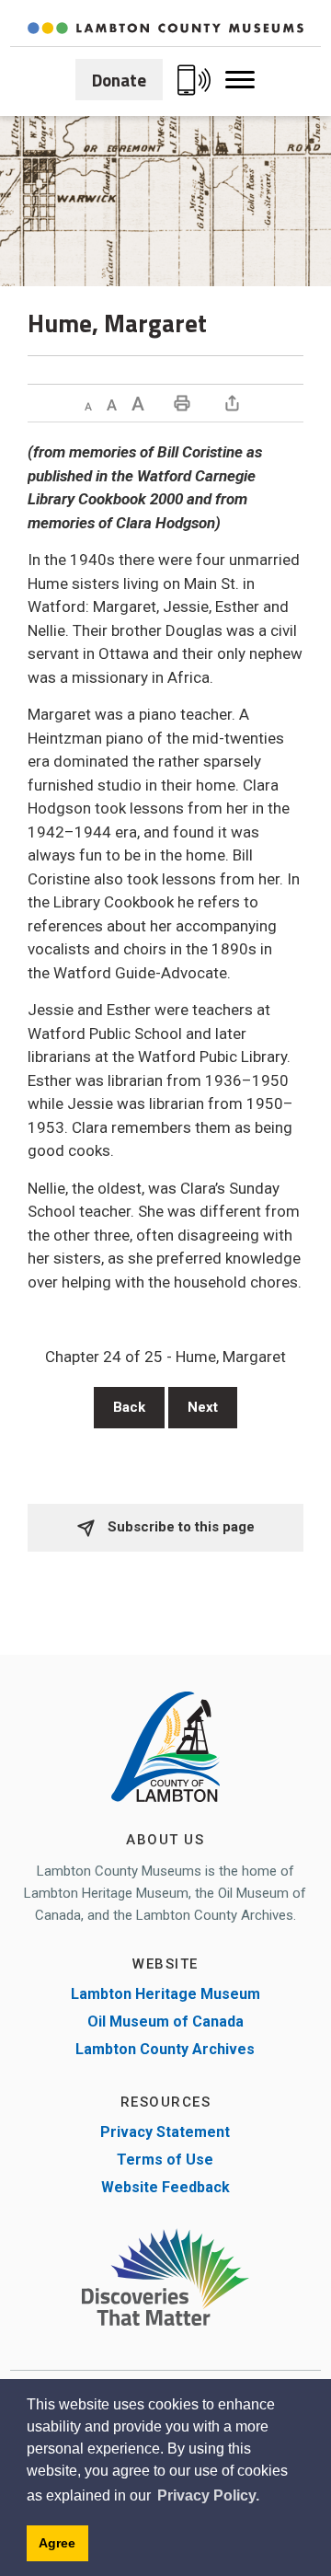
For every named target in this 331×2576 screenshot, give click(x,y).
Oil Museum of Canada (165, 2022)
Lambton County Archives (165, 2049)
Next (203, 1407)
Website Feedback (165, 2187)
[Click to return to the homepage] (165, 28)
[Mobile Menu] (240, 80)
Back (129, 1407)
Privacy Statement (165, 2132)
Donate (119, 80)
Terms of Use (165, 2160)
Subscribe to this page (179, 1527)
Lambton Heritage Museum (165, 1994)
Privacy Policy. (208, 2495)
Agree (57, 2543)
